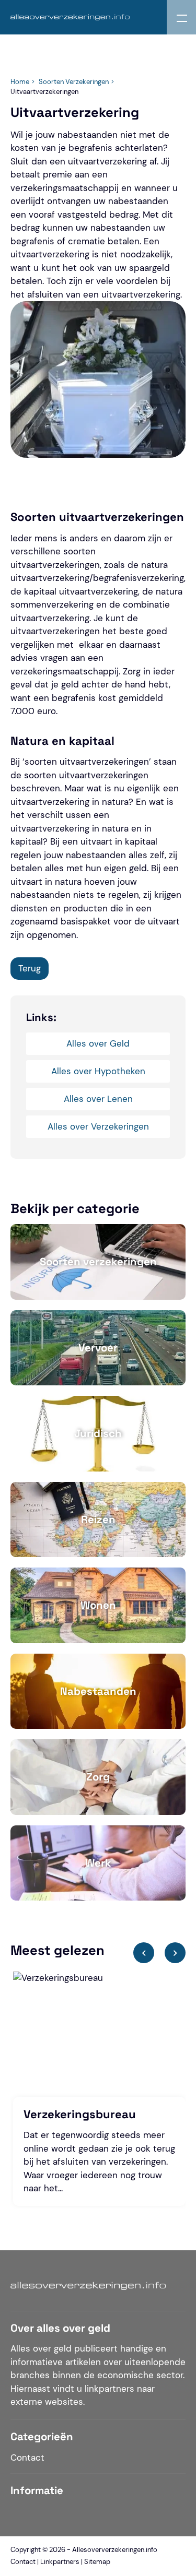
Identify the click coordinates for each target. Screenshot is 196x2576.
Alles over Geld (98, 1043)
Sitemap (97, 2562)
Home (20, 82)
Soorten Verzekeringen (74, 82)
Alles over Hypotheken (98, 1071)
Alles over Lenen (98, 1099)
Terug (30, 968)
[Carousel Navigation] (159, 1956)
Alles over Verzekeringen (98, 1126)
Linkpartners (60, 2562)
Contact (27, 2458)
